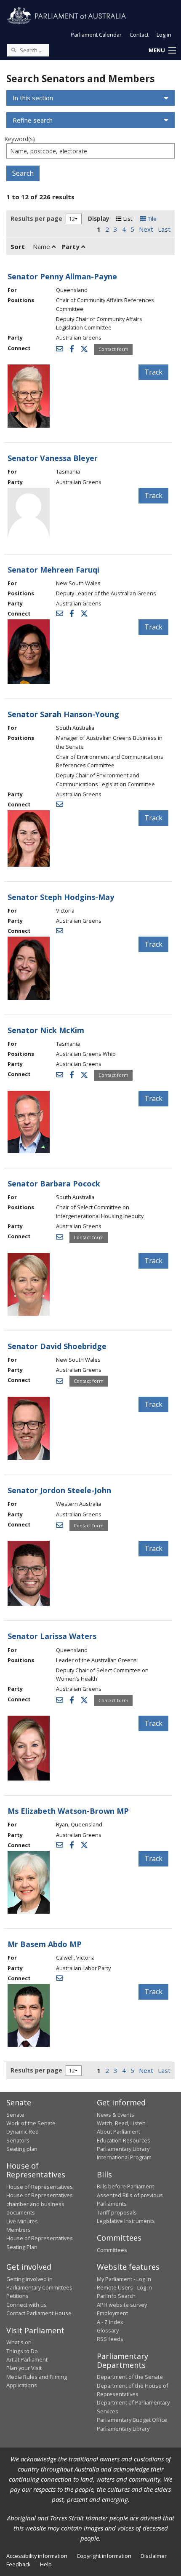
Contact (139, 35)
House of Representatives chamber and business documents (40, 2204)
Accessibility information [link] (37, 2556)
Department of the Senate (130, 2377)
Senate (15, 2115)
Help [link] (46, 2564)
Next (146, 229)
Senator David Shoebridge (57, 1346)
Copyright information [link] (104, 2556)
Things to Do (22, 2351)
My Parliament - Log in (124, 2279)
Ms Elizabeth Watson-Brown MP (68, 1811)
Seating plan (22, 2149)
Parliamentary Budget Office (132, 2420)
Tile (151, 219)
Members (19, 2230)
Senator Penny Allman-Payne (62, 276)
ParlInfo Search (116, 2296)
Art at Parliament (27, 2359)
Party (72, 246)
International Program (124, 2157)
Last (164, 229)
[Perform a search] (13, 50)
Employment (112, 2313)
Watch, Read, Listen (121, 2123)
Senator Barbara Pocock (54, 1184)
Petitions (17, 2296)
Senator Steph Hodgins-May (61, 897)
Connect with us (27, 2305)
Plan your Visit (24, 2368)
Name (42, 246)
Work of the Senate (31, 2123)
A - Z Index (110, 2322)
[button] (162, 51)
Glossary (108, 2330)
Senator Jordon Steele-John (59, 1490)
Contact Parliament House (39, 2313)
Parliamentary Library (123, 2149)
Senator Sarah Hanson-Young (63, 714)
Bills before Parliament (125, 2186)
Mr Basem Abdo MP (45, 1944)
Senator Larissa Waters (52, 1636)
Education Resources (124, 2140)
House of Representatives (40, 2187)
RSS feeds (110, 2339)
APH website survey (122, 2305)
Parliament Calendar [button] (96, 35)
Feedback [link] (19, 2564)
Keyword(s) (20, 139)
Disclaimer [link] (154, 2556)
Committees (112, 2250)
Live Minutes (22, 2221)
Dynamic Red (23, 2131)
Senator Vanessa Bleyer (53, 458)
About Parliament (118, 2131)
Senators (18, 2140)
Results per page (36, 218)
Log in (164, 35)
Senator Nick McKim (46, 1030)
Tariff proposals (117, 2212)
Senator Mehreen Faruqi (53, 570)
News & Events (116, 2115)
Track (153, 372)
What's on (19, 2342)
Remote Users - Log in (124, 2287)
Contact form (113, 349)
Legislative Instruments (126, 2221)
